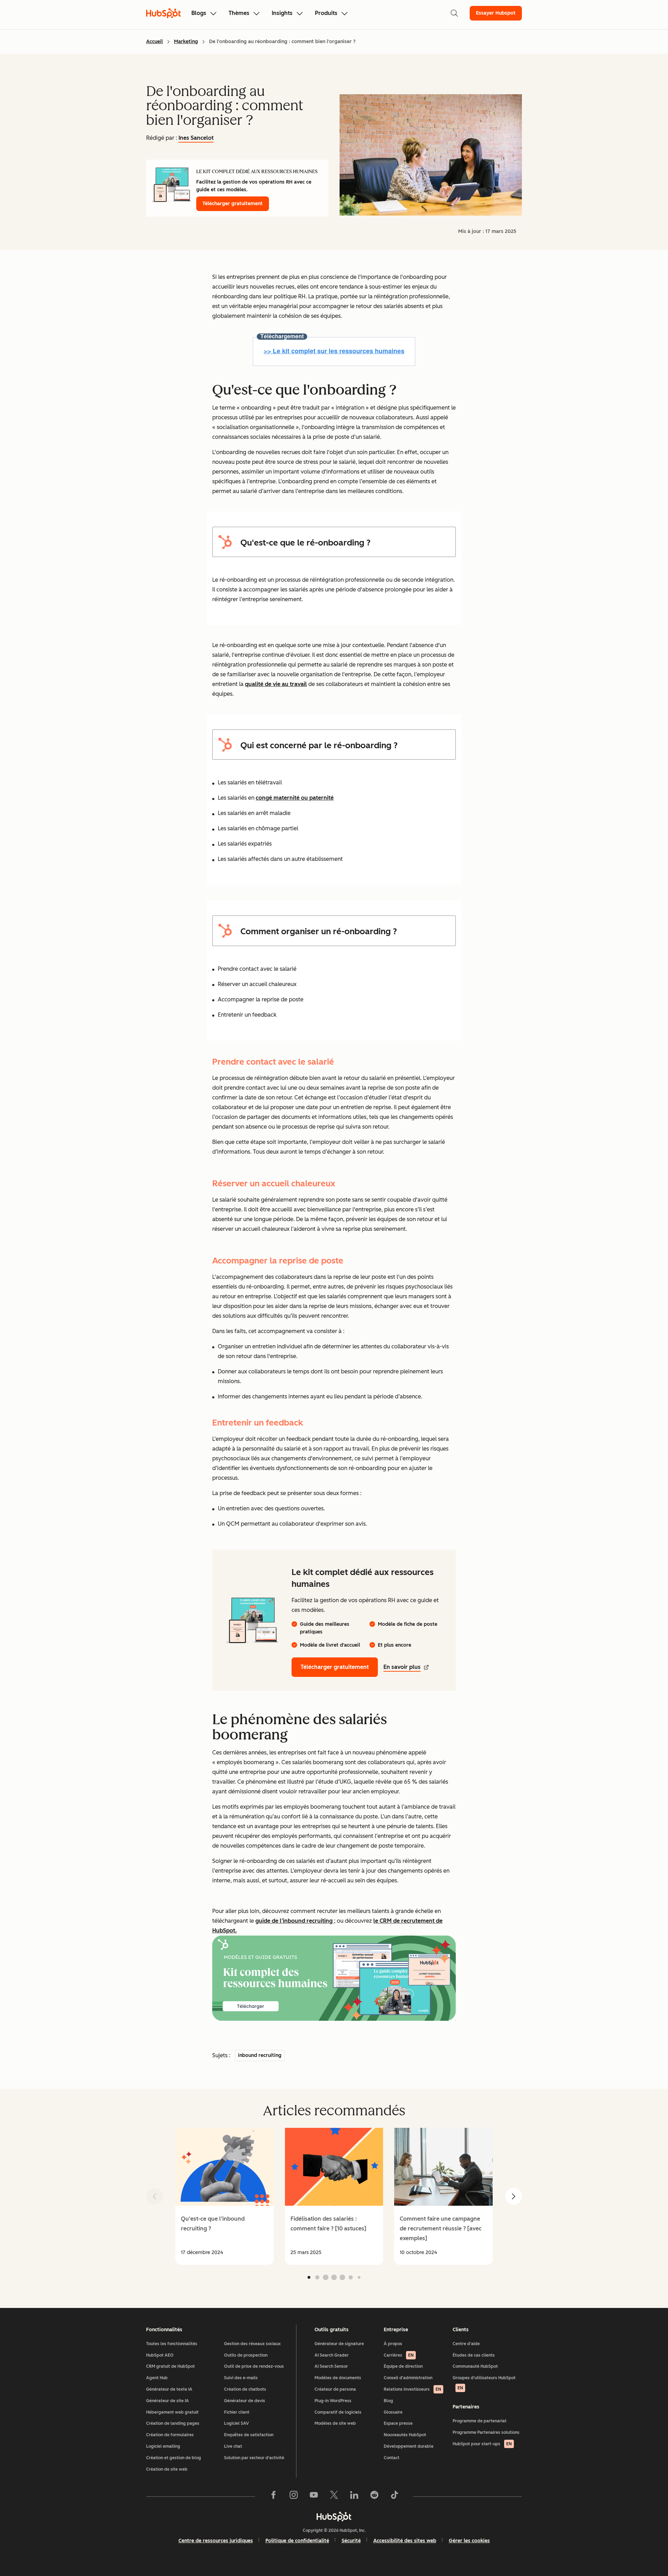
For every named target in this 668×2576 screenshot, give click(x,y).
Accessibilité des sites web (405, 2541)
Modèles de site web (335, 2423)
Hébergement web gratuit (172, 2412)
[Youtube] (314, 2496)
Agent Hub (157, 2378)
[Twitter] (334, 2496)
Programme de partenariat (480, 2421)
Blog (388, 2401)
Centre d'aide (466, 2344)
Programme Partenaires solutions (486, 2432)
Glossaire (393, 2412)
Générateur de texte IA (169, 2389)
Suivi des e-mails (241, 2378)
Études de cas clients (474, 2355)
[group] (225, 2196)
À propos (393, 2344)
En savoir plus (402, 1667)
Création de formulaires (170, 2435)
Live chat (233, 2446)
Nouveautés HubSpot (405, 2435)
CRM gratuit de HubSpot (170, 2366)
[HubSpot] (334, 2517)
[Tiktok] (395, 2496)
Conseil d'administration (408, 2378)
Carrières (399, 2355)
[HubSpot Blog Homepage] (164, 13)
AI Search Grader (332, 2355)
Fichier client (237, 2412)
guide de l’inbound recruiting (295, 1921)
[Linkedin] (354, 2496)
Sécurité (351, 2541)
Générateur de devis (245, 2401)
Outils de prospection (246, 2355)
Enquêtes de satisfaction (249, 2435)
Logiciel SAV (236, 2423)
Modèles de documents (338, 2378)
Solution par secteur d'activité (254, 2458)
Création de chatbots (245, 2389)
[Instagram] (294, 2496)
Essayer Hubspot (496, 13)
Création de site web (167, 2469)
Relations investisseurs (412, 2389)
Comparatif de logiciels (338, 2412)
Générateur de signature (339, 2344)
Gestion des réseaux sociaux (252, 2344)
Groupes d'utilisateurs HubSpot (484, 2383)
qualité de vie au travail (276, 684)
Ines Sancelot (196, 138)
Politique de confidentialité (297, 2541)
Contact (392, 2458)
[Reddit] (374, 2496)
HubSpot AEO (160, 2355)
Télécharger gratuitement (233, 204)
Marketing (186, 42)
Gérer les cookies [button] (469, 2541)
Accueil (154, 42)
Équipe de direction (403, 2366)
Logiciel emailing (163, 2446)
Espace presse (398, 2423)
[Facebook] (273, 2496)
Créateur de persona (335, 2389)
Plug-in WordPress (333, 2401)
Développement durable (409, 2446)
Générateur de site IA (168, 2401)
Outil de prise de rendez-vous (254, 2366)
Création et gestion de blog (174, 2458)
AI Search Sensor (331, 2366)
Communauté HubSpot (475, 2366)
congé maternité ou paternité (295, 798)
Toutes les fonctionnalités (172, 2344)
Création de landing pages (173, 2423)
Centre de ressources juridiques (216, 2541)
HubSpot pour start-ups (482, 2444)
